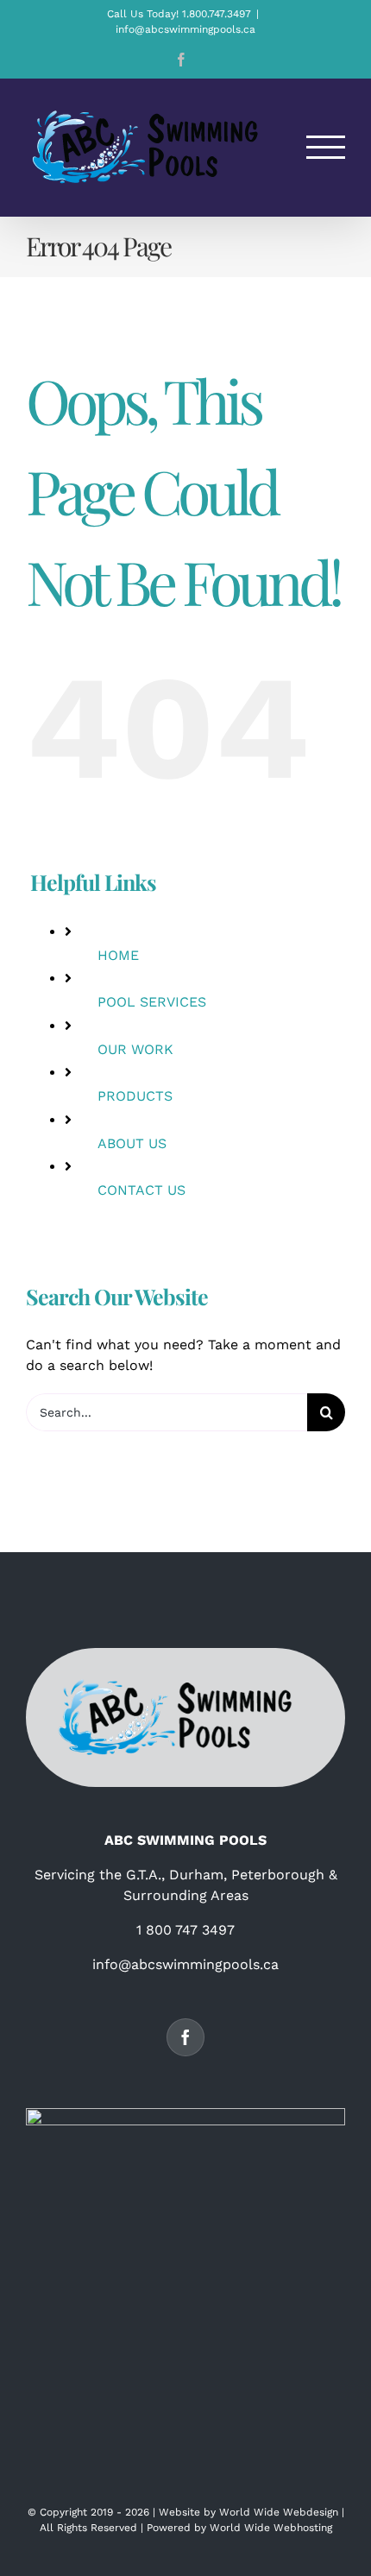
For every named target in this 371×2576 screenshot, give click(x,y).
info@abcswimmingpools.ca (185, 29)
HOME (118, 955)
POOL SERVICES (152, 1002)
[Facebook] (185, 2037)
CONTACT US (141, 1190)
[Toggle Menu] (326, 147)
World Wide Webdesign (279, 2512)
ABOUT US (132, 1143)
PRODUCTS (135, 1096)
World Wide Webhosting (271, 2528)
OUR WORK (135, 1049)
